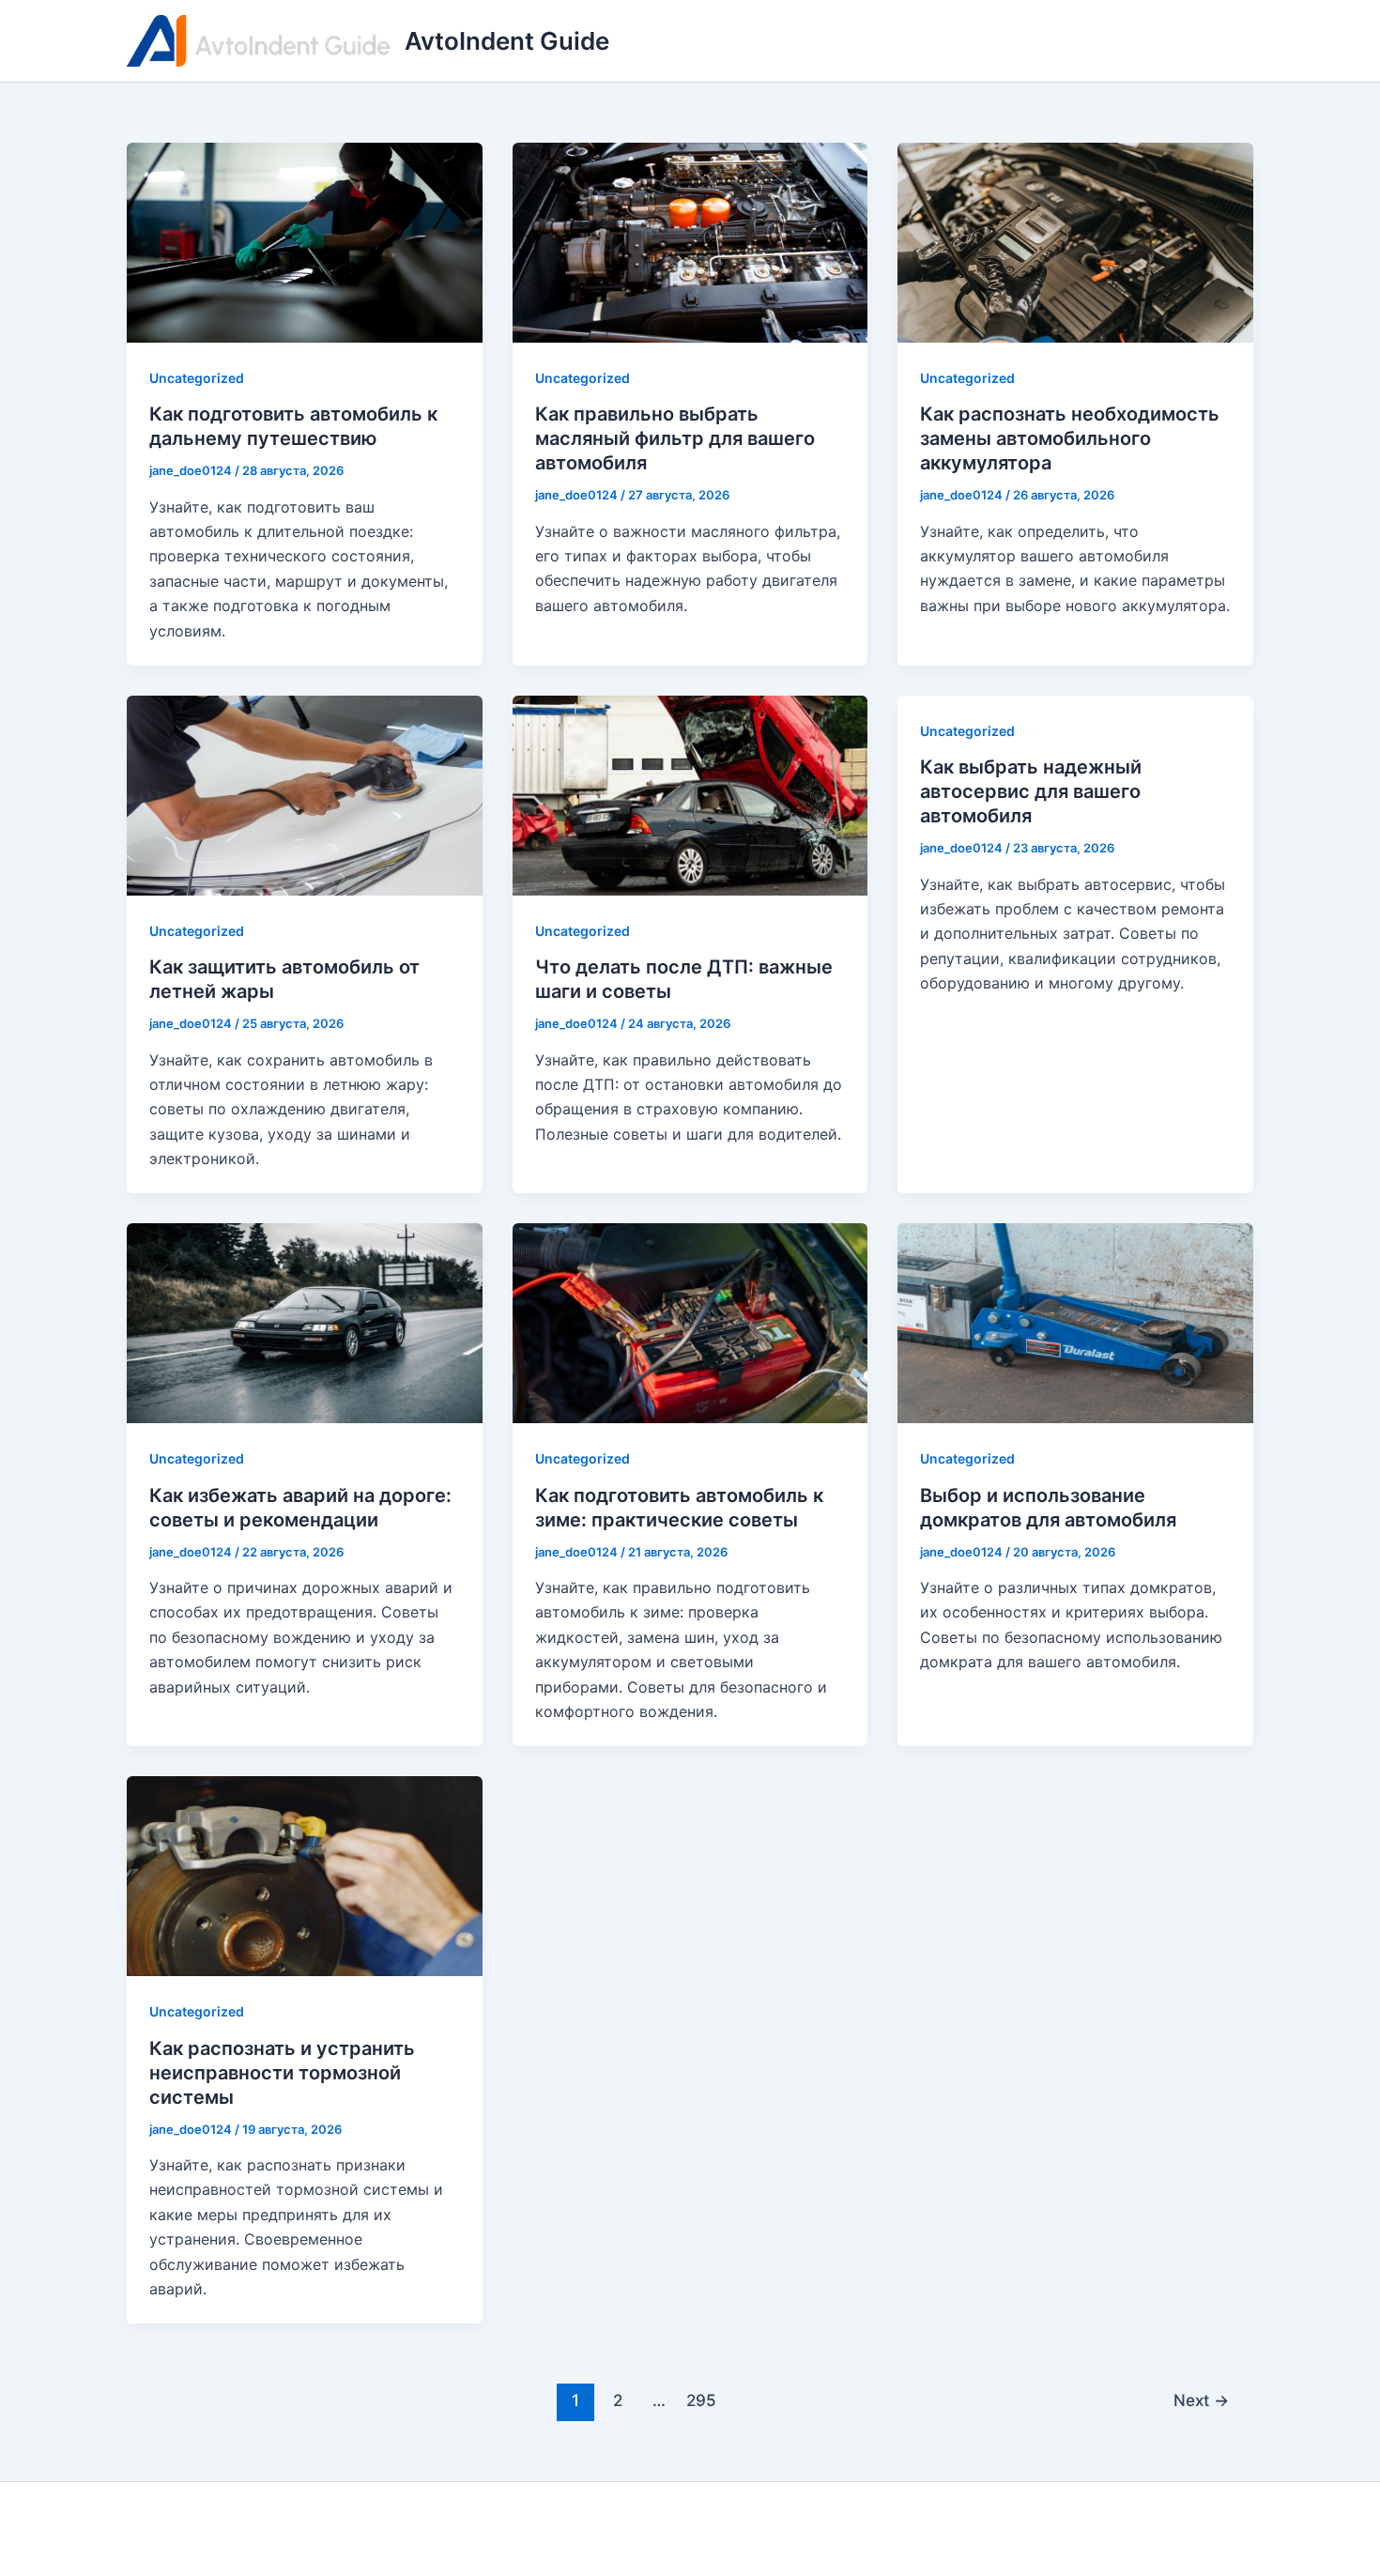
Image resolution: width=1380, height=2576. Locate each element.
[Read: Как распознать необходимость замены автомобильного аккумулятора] (1075, 241)
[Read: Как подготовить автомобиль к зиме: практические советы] (690, 1322)
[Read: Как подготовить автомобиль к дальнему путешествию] (305, 241)
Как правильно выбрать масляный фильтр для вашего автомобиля (675, 438)
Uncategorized (197, 378)
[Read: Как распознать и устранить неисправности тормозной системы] (305, 1875)
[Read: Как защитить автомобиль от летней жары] (305, 794)
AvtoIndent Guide (507, 41)
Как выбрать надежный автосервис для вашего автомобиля (1031, 791)
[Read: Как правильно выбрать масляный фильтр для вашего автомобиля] (690, 241)
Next (1201, 2400)
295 (701, 2400)
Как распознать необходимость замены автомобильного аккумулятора (1070, 438)
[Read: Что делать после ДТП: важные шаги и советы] (690, 794)
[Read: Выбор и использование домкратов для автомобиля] (1075, 1322)
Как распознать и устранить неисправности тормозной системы (282, 2073)
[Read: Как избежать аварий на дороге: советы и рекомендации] (305, 1322)
